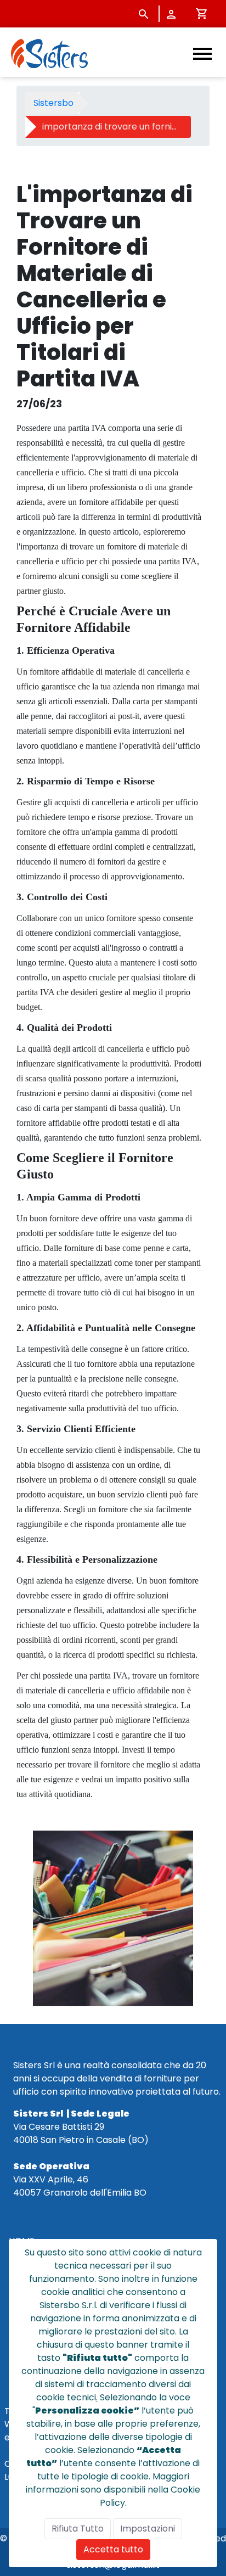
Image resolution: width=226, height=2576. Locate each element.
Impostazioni (148, 2529)
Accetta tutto (113, 2549)
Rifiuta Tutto (78, 2529)
